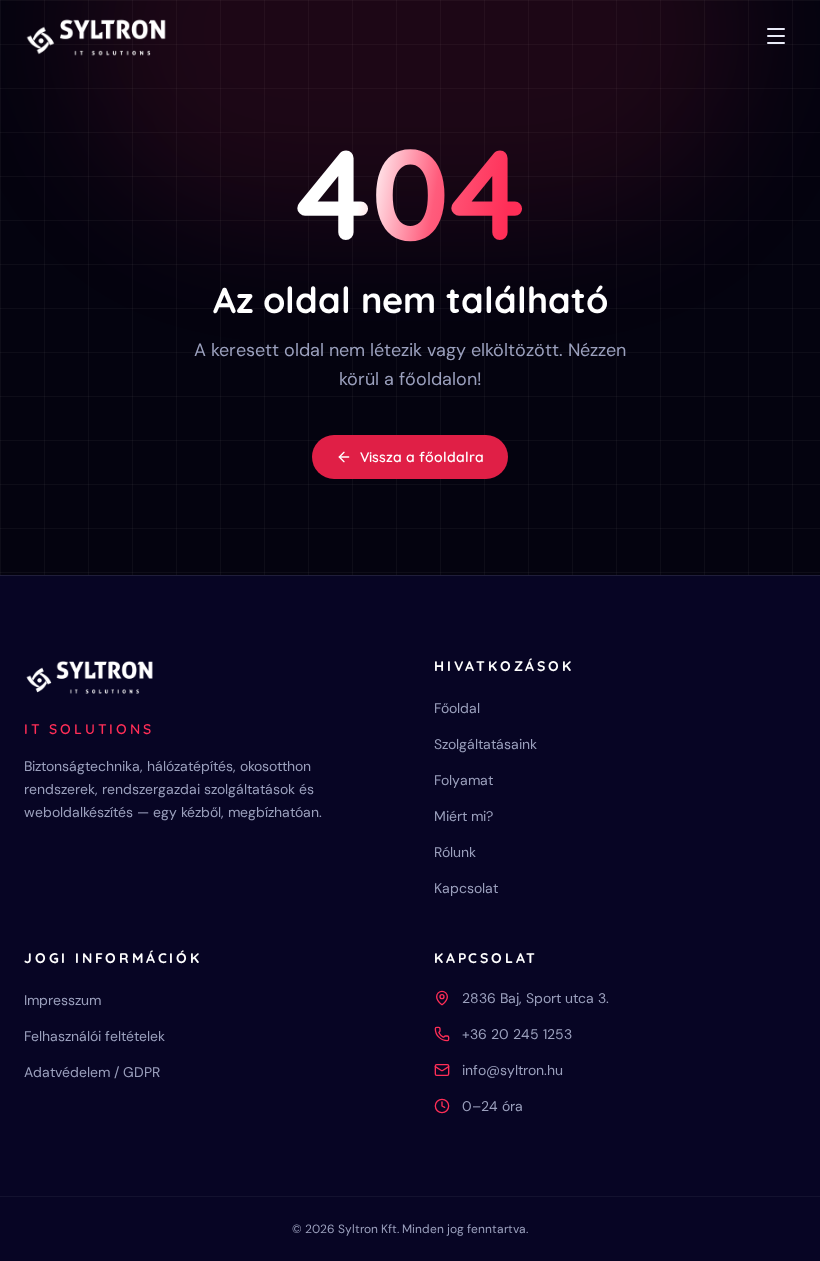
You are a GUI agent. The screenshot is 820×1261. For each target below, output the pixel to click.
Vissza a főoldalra (422, 457)
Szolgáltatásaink (485, 744)
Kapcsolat (466, 888)
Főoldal (457, 708)
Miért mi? (463, 816)
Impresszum (62, 1000)
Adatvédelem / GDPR (92, 1072)
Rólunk (455, 852)
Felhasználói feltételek (94, 1036)
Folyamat (463, 780)
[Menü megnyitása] (776, 36)
